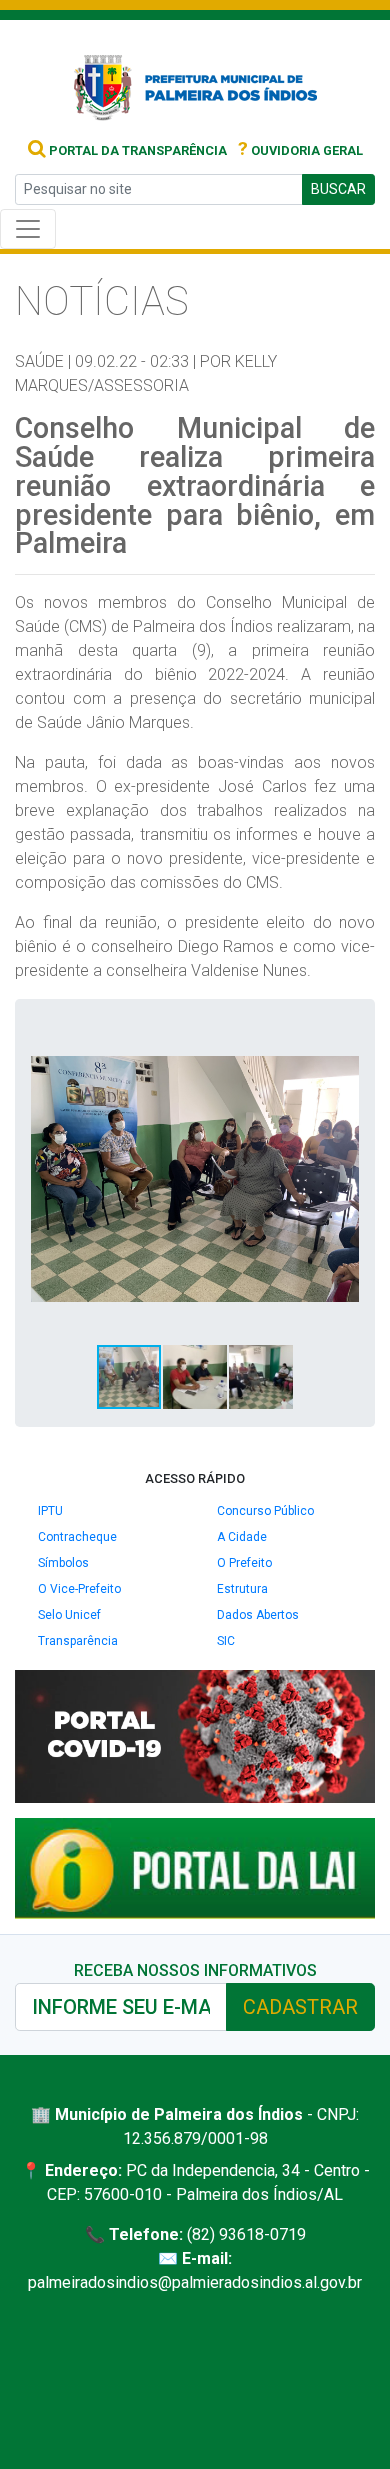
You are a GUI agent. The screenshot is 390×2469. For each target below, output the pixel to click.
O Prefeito (244, 1563)
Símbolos (63, 1563)
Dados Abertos (258, 1615)
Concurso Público (265, 1511)
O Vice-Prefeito (79, 1589)
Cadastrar (300, 2007)
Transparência (78, 1641)
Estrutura (242, 1589)
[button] (341, 1033)
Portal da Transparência (136, 150)
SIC (226, 1641)
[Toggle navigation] (28, 229)
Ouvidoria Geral (300, 150)
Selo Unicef (69, 1615)
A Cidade (242, 1537)
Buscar (338, 189)
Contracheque (77, 1537)
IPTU (50, 1511)
